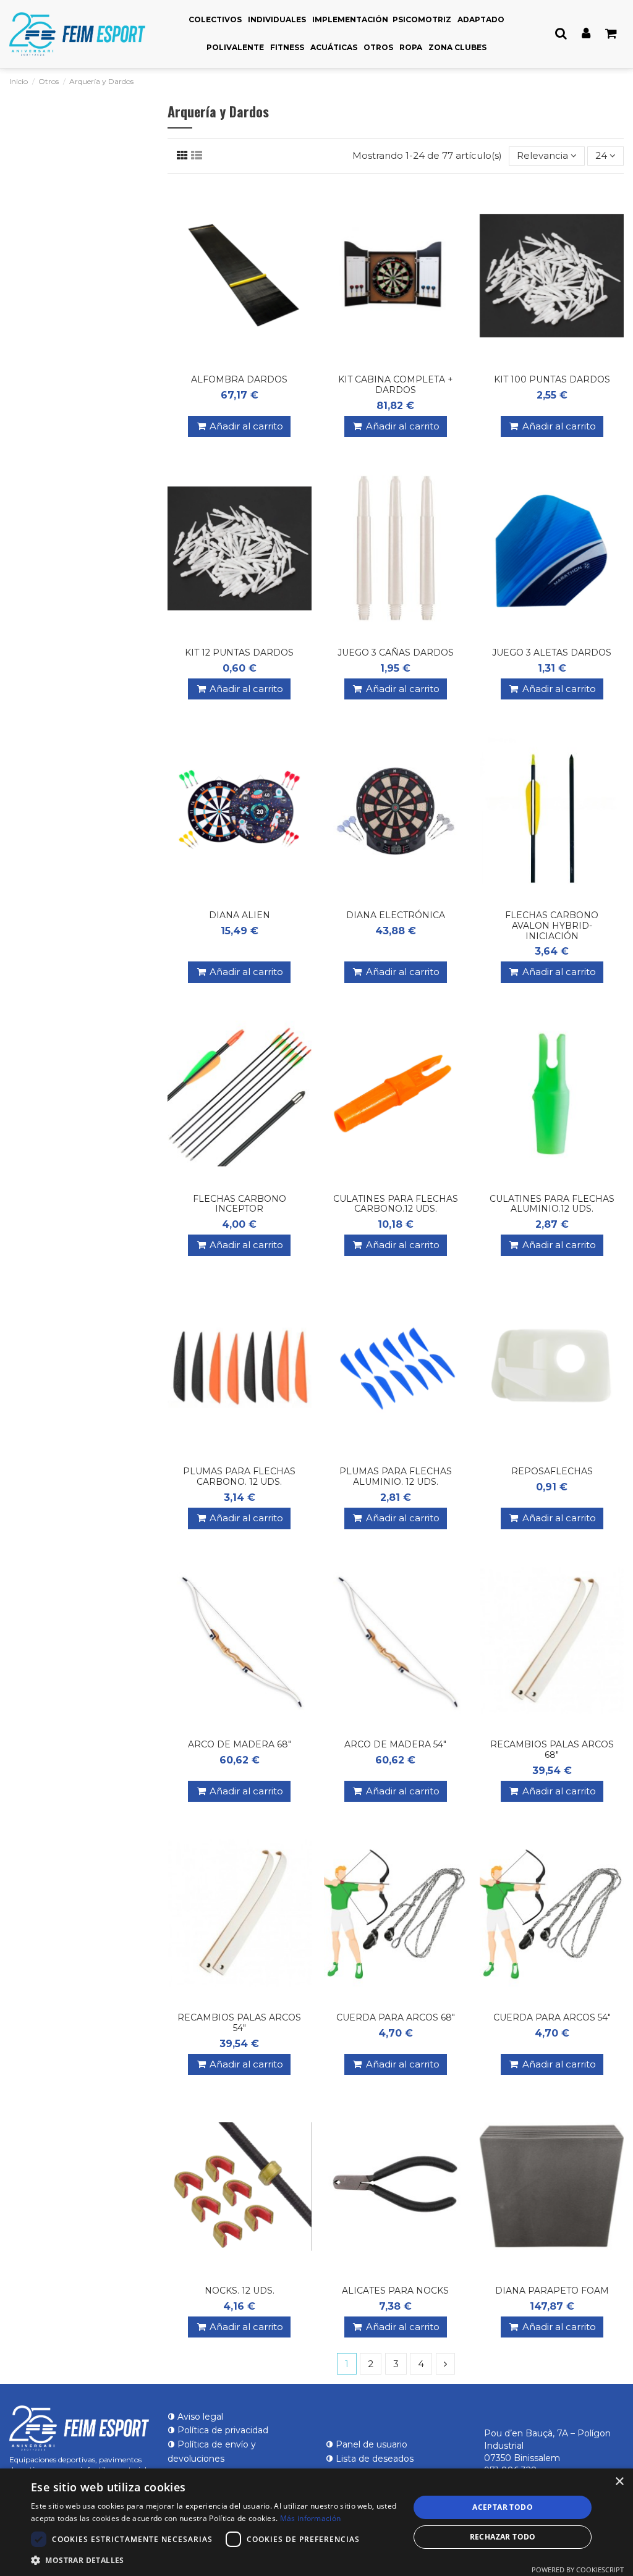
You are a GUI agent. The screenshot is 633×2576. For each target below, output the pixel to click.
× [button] (619, 2482)
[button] (215, 2560)
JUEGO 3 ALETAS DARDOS (552, 652)
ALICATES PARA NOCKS (395, 2291)
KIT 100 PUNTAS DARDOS (552, 379)
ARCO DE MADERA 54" (395, 1744)
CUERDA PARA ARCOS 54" (552, 2017)
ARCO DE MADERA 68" (240, 1744)
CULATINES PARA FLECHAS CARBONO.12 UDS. (396, 1204)
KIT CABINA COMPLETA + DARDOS (396, 385)
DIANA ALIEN (240, 915)
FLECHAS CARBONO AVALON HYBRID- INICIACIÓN (552, 926)
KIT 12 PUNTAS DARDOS (239, 652)
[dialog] (316, 2522)
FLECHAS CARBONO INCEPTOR (240, 1204)
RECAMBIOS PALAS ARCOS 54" (239, 2023)
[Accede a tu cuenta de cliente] (586, 34)
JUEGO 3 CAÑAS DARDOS (396, 652)
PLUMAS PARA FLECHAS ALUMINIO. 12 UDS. (396, 1476)
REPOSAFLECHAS (552, 1471)
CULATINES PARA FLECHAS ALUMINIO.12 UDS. (552, 1204)
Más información (311, 2518)
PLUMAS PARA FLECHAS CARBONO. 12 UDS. (239, 1476)
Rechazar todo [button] (503, 2537)
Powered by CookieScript (578, 2570)
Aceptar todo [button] (503, 2507)
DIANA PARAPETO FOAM (552, 2291)
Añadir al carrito (246, 426)
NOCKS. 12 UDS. (240, 2291)
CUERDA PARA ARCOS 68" (396, 2017)
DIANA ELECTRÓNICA (396, 915)
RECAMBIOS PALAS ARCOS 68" (552, 1750)
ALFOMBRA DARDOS (239, 379)
